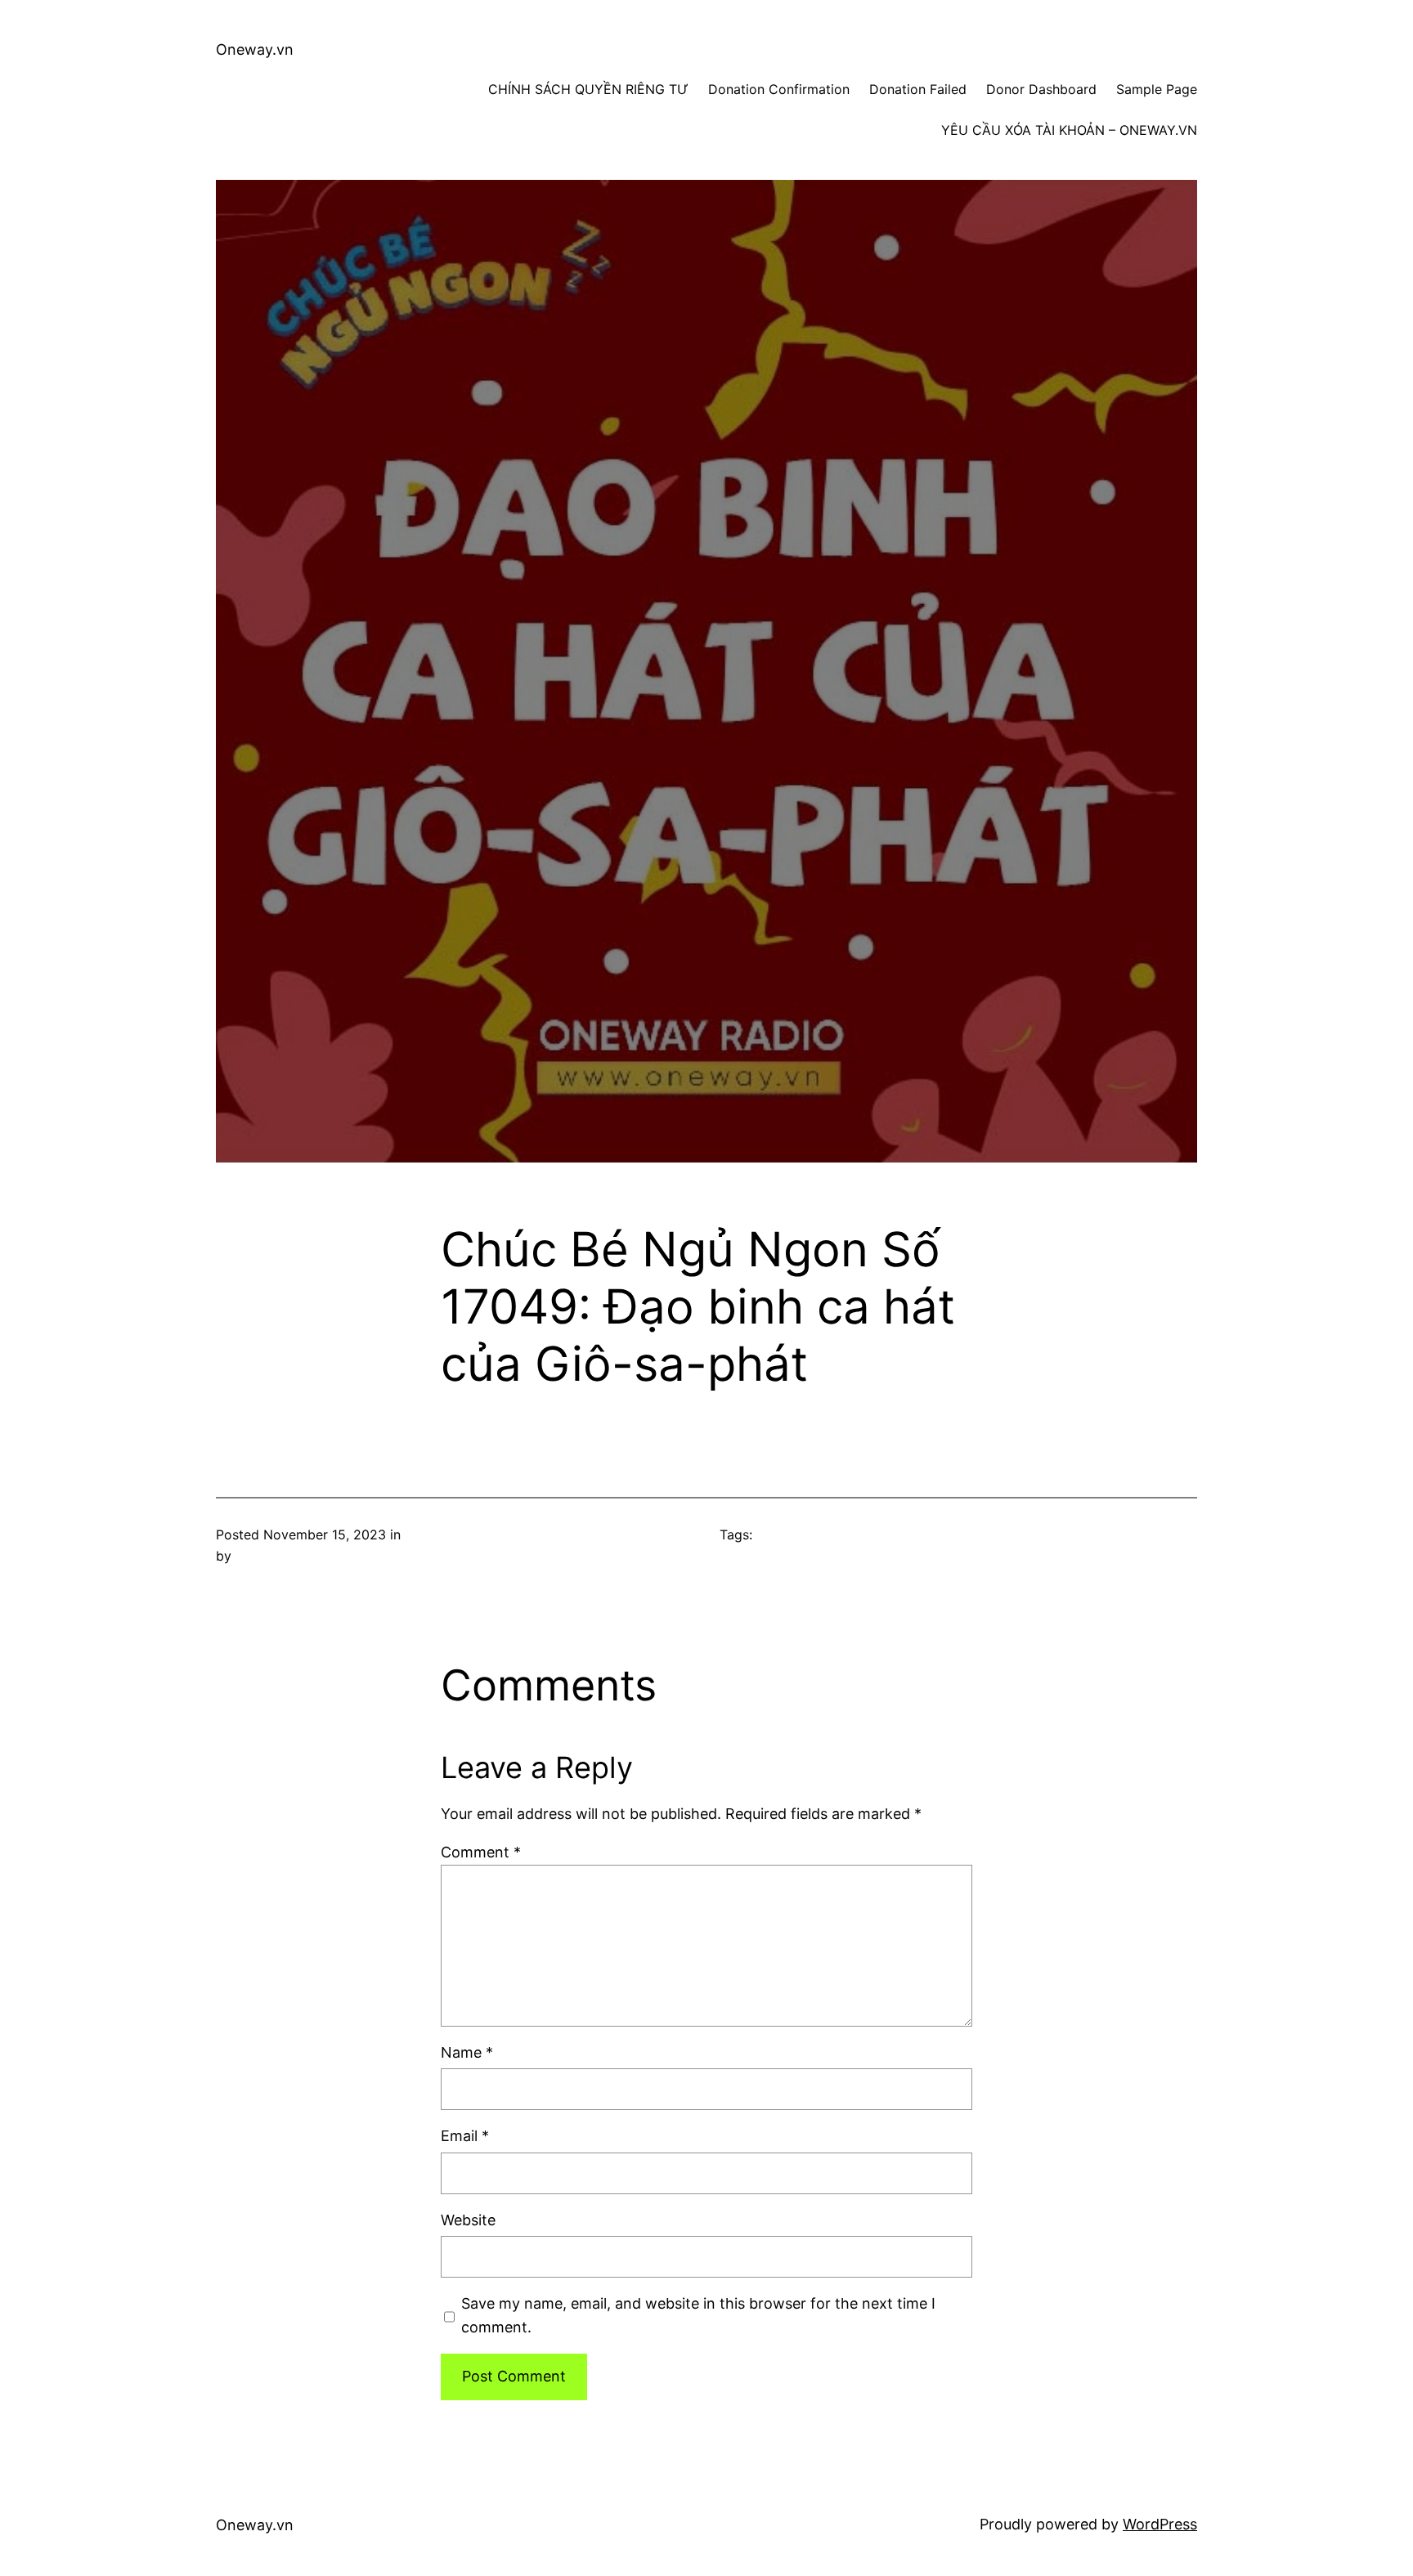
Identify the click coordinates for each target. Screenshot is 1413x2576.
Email (465, 2136)
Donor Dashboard (1041, 89)
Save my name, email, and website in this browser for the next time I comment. (698, 2315)
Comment (481, 1852)
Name (467, 2052)
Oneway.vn (255, 49)
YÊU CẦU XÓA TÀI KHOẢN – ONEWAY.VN (1069, 130)
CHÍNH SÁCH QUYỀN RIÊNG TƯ (588, 89)
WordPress (1160, 2524)
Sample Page (1157, 89)
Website (468, 2220)
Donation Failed (918, 89)
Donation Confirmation (779, 89)
